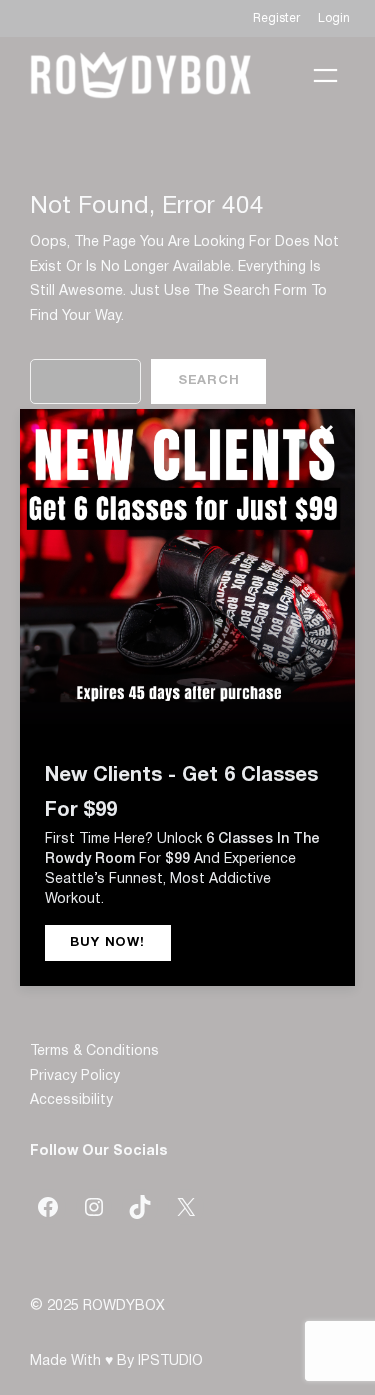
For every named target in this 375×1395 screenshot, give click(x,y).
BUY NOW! (107, 943)
